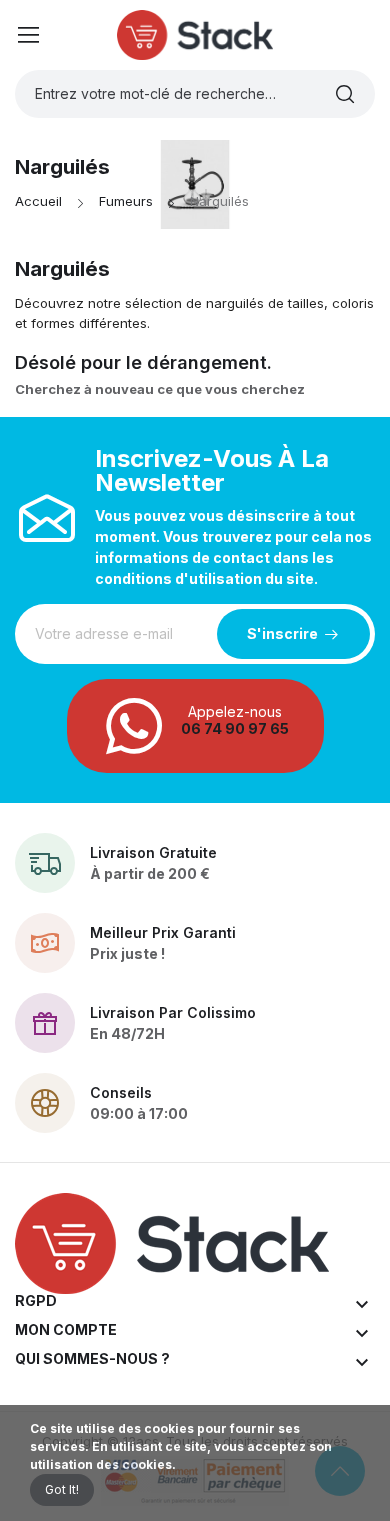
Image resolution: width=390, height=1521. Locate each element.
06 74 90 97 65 (235, 728)
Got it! (62, 1489)
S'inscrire (282, 633)
